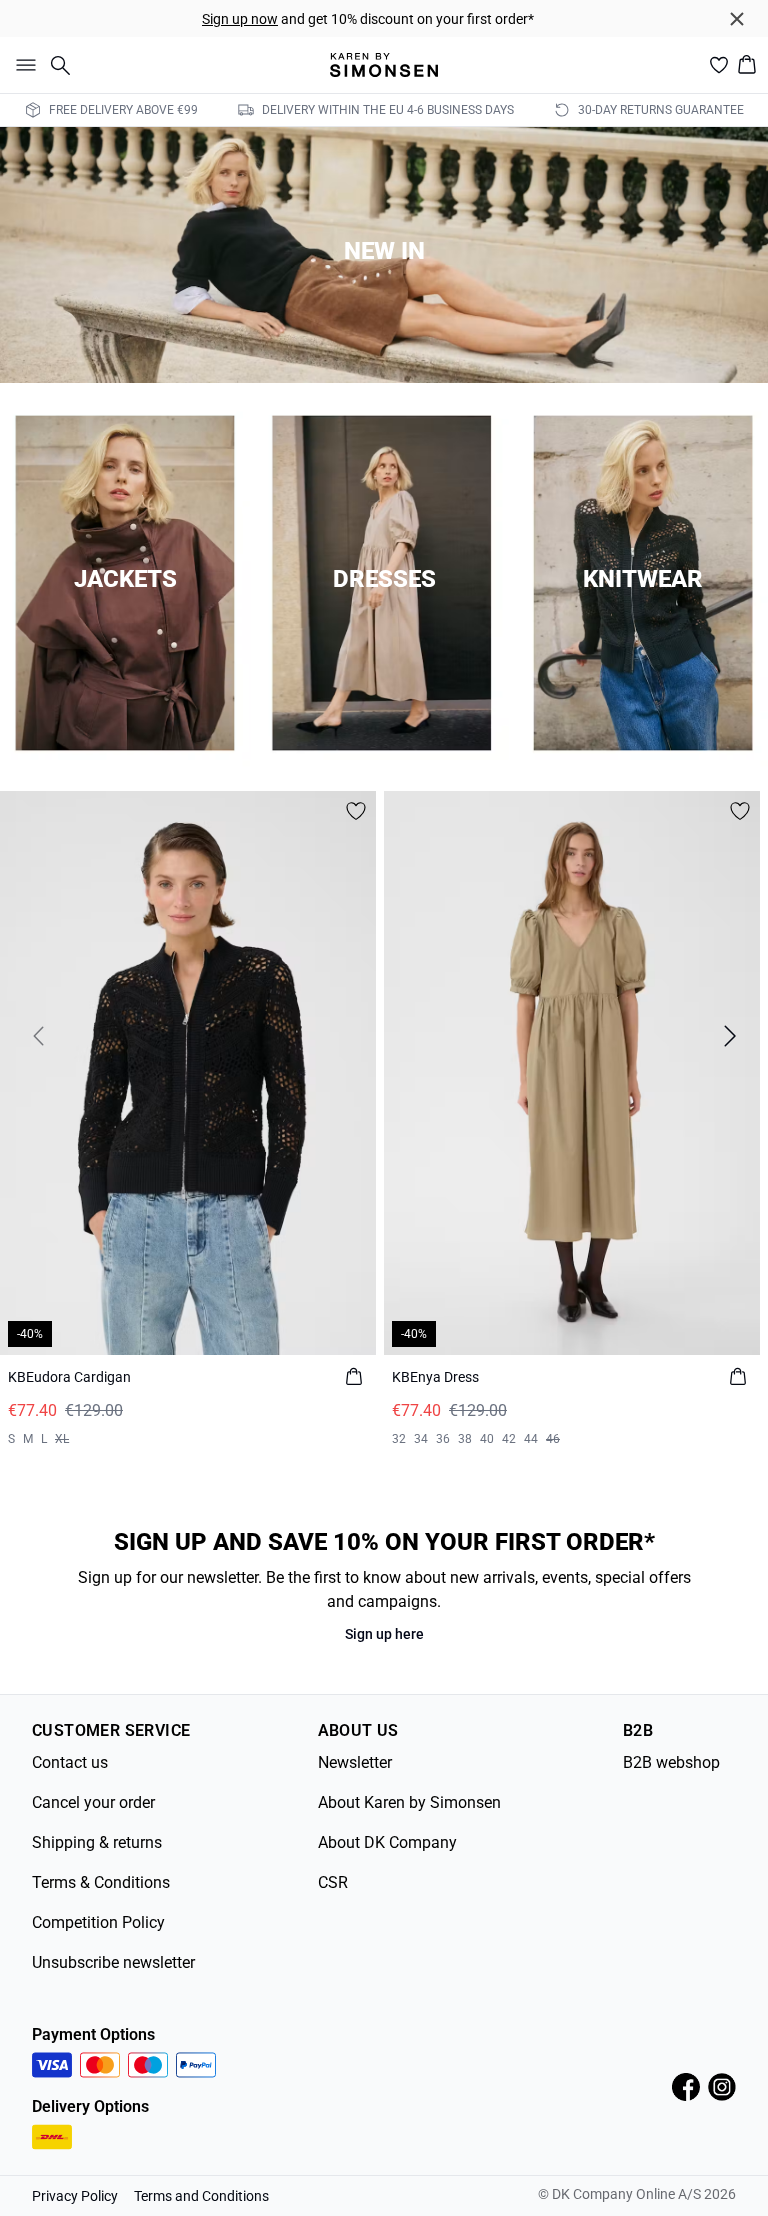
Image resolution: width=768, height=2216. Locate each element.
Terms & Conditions (101, 1882)
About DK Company (387, 1842)
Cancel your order (93, 1802)
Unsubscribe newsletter (113, 1962)
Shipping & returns (97, 1842)
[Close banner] (737, 19)
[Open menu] (22, 65)
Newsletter (355, 1762)
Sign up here (384, 1634)
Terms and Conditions (201, 2196)
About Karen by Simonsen (409, 1802)
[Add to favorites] (356, 811)
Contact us (70, 1762)
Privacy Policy (75, 2196)
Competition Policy (98, 1922)
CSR (333, 1882)
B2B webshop (671, 1762)
